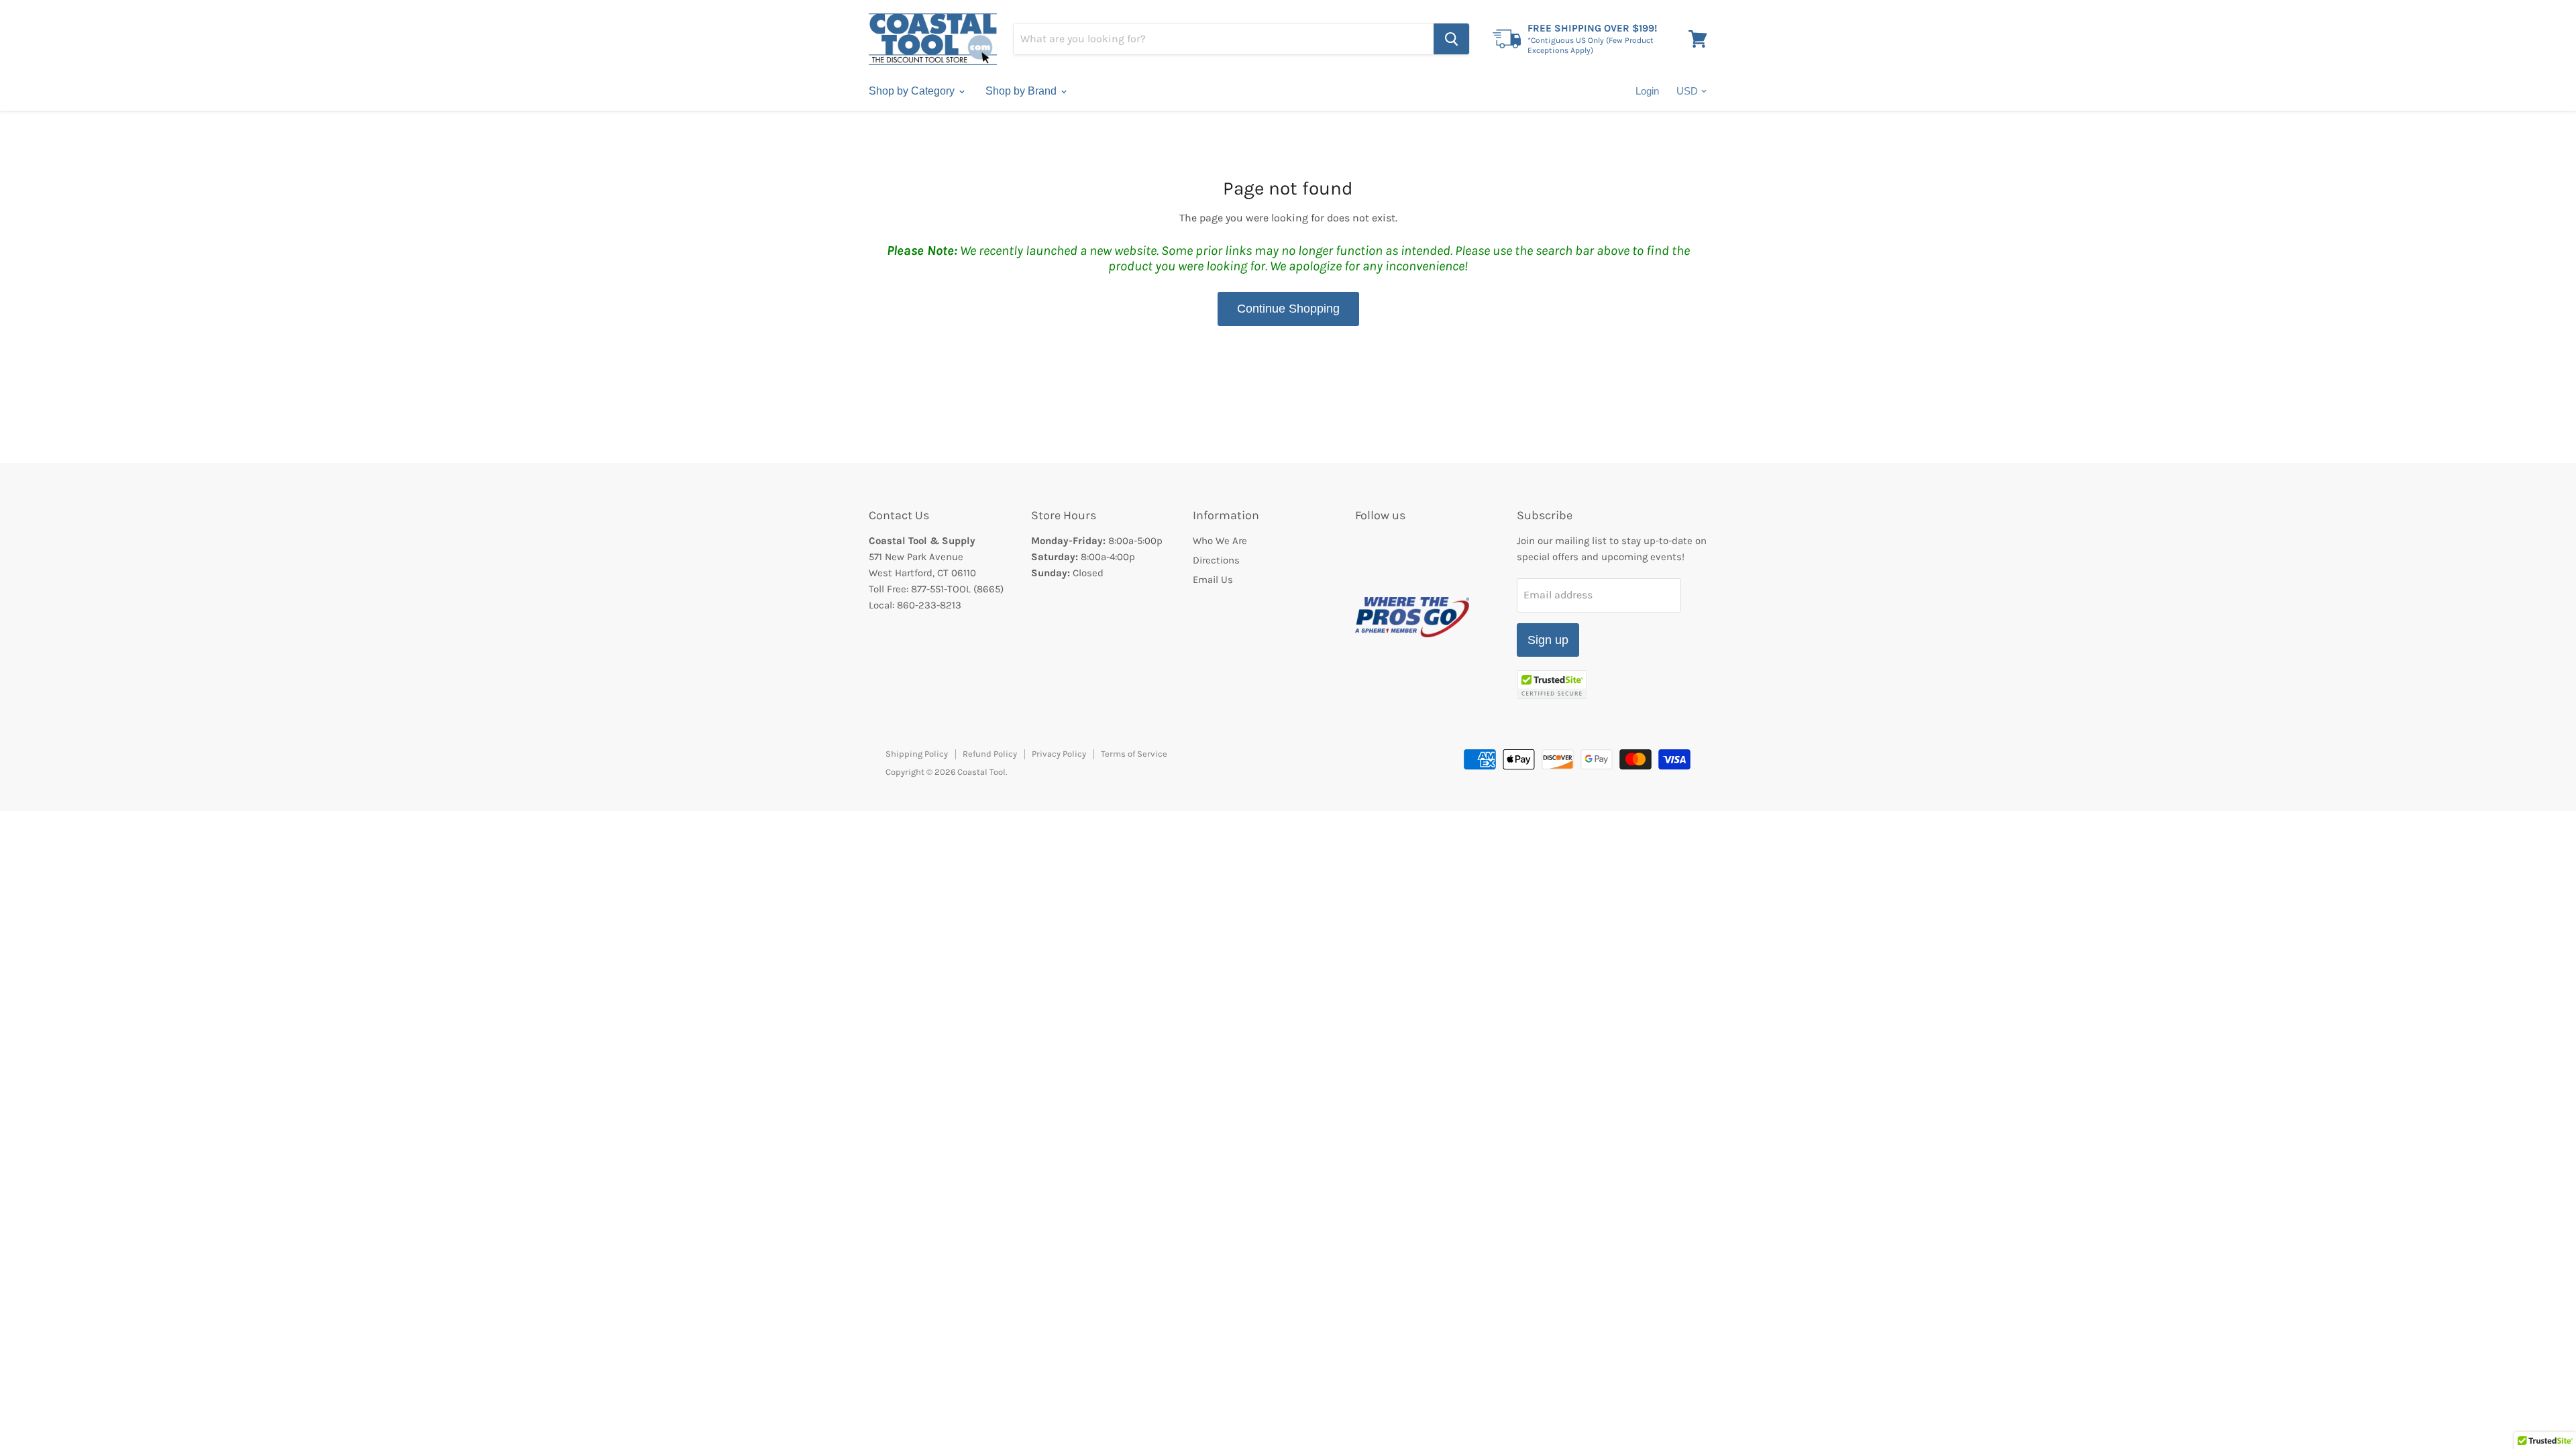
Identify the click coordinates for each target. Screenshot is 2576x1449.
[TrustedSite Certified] (1552, 685)
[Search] (1451, 39)
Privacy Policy (1059, 754)
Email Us (1213, 580)
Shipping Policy (917, 754)
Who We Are (1220, 541)
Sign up (1548, 640)
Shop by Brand (1022, 91)
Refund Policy (990, 754)
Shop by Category (913, 91)
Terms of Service (1134, 754)
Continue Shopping (1288, 309)
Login (1647, 91)
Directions (1216, 560)
